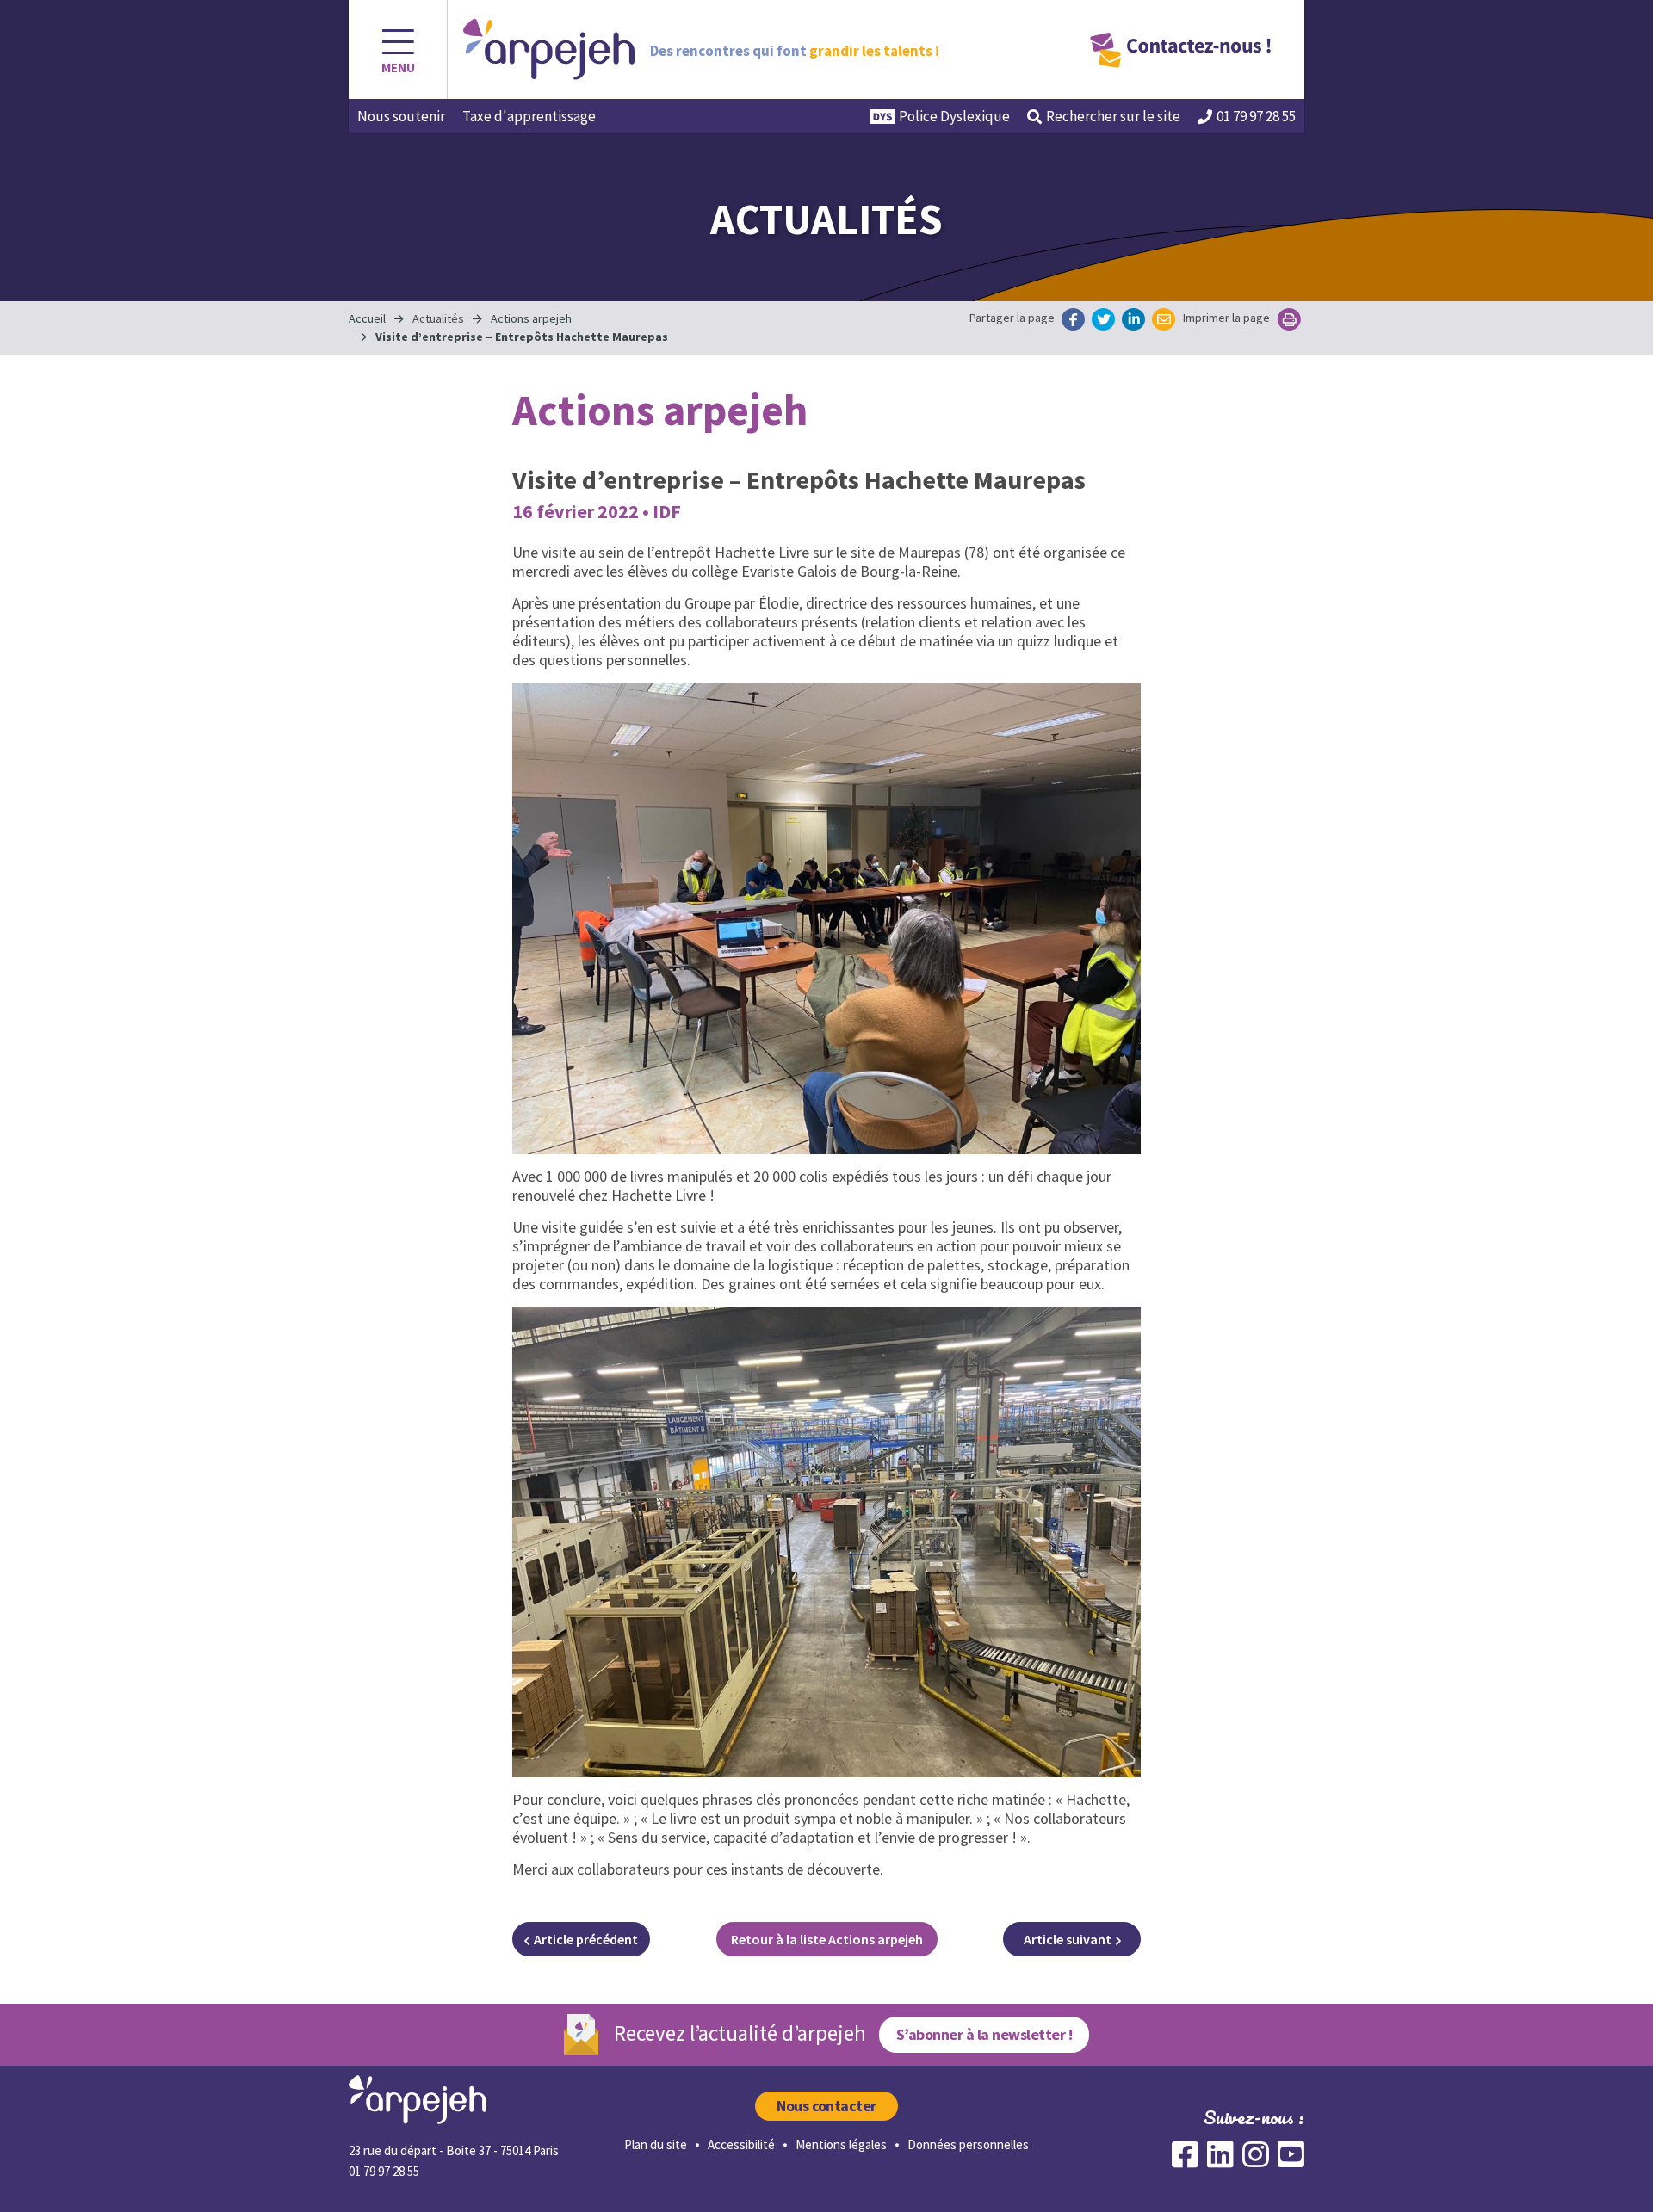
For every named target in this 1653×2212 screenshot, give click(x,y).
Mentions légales (841, 2144)
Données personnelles (968, 2144)
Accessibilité (741, 2144)
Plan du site (656, 2144)
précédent (586, 1939)
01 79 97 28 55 (1256, 116)
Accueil (367, 318)
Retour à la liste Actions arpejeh (827, 1939)
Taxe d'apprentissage (529, 116)
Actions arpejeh (531, 318)
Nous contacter (826, 2106)
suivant (1068, 1939)
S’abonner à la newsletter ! (984, 2034)
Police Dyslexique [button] (954, 116)
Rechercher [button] (1113, 116)
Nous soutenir (401, 116)
